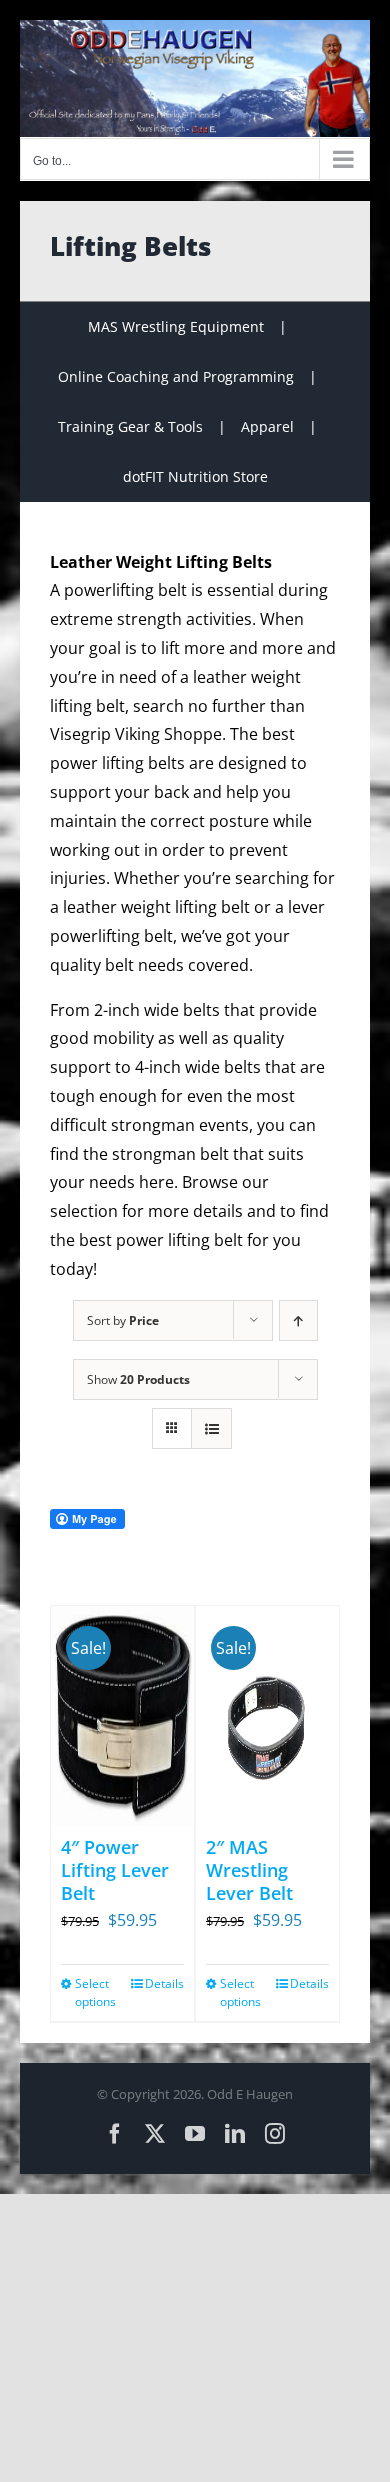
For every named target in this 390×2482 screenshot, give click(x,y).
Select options (95, 1992)
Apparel (267, 426)
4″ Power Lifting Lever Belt (115, 1870)
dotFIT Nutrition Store (195, 476)
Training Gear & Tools (130, 426)
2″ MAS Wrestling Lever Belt (249, 1870)
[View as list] (211, 1428)
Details (164, 1983)
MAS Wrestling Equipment (176, 326)
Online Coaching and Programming (176, 376)
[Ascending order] (298, 1320)
